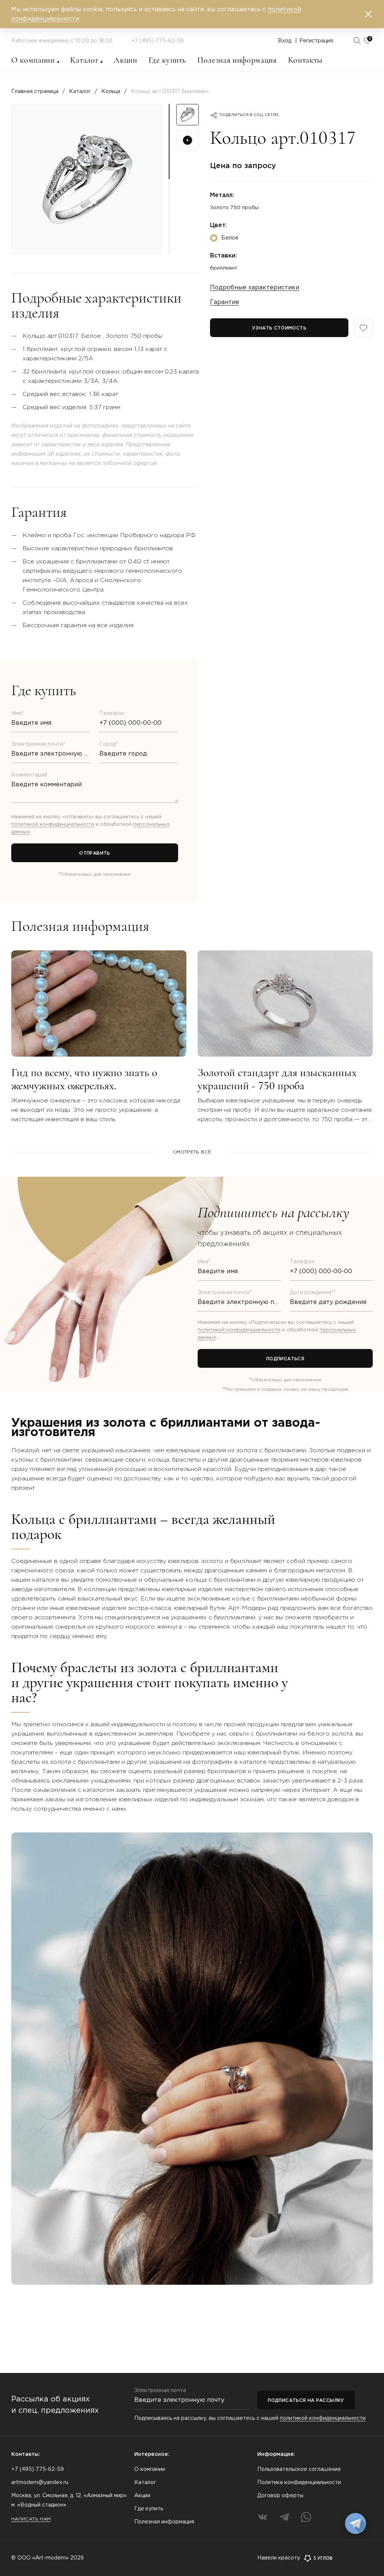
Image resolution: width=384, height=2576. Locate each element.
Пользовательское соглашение (299, 2469)
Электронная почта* (38, 744)
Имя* (18, 714)
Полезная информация (237, 60)
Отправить (94, 853)
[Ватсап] (306, 2517)
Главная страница (35, 92)
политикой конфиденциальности (53, 824)
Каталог (84, 60)
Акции (125, 60)
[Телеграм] (284, 2517)
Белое (230, 238)
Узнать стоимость (279, 328)
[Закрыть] (368, 14)
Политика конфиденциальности (299, 2483)
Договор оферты (280, 2496)
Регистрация (316, 41)
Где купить (167, 60)
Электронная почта (160, 2391)
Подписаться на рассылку (306, 2401)
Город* (109, 744)
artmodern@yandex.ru (40, 2483)
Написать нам (31, 2519)
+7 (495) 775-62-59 (157, 41)
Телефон (112, 714)
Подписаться (285, 1359)
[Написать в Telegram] (355, 2523)
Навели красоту (279, 2558)
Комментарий (29, 775)
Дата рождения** (313, 1293)
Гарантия (224, 302)
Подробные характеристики (255, 288)
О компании (33, 60)
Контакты (305, 60)
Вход (285, 41)
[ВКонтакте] (262, 2517)
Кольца (111, 92)
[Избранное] (363, 328)
